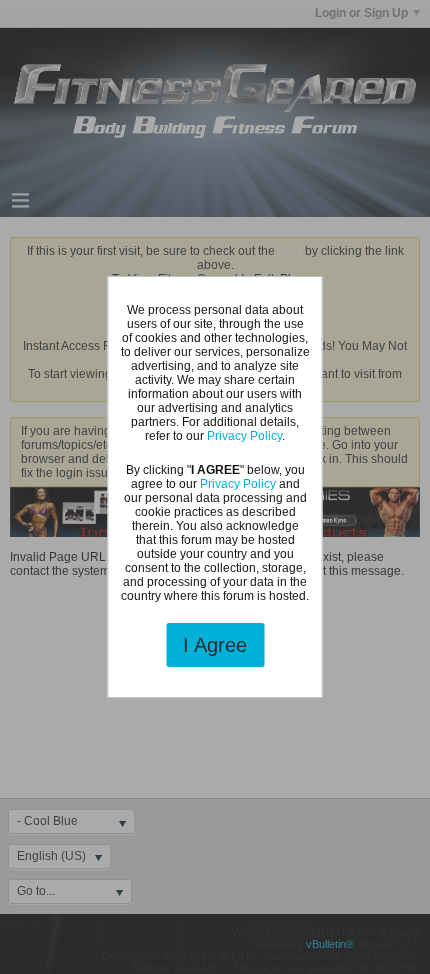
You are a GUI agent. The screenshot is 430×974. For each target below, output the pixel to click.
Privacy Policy (244, 436)
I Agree (215, 645)
